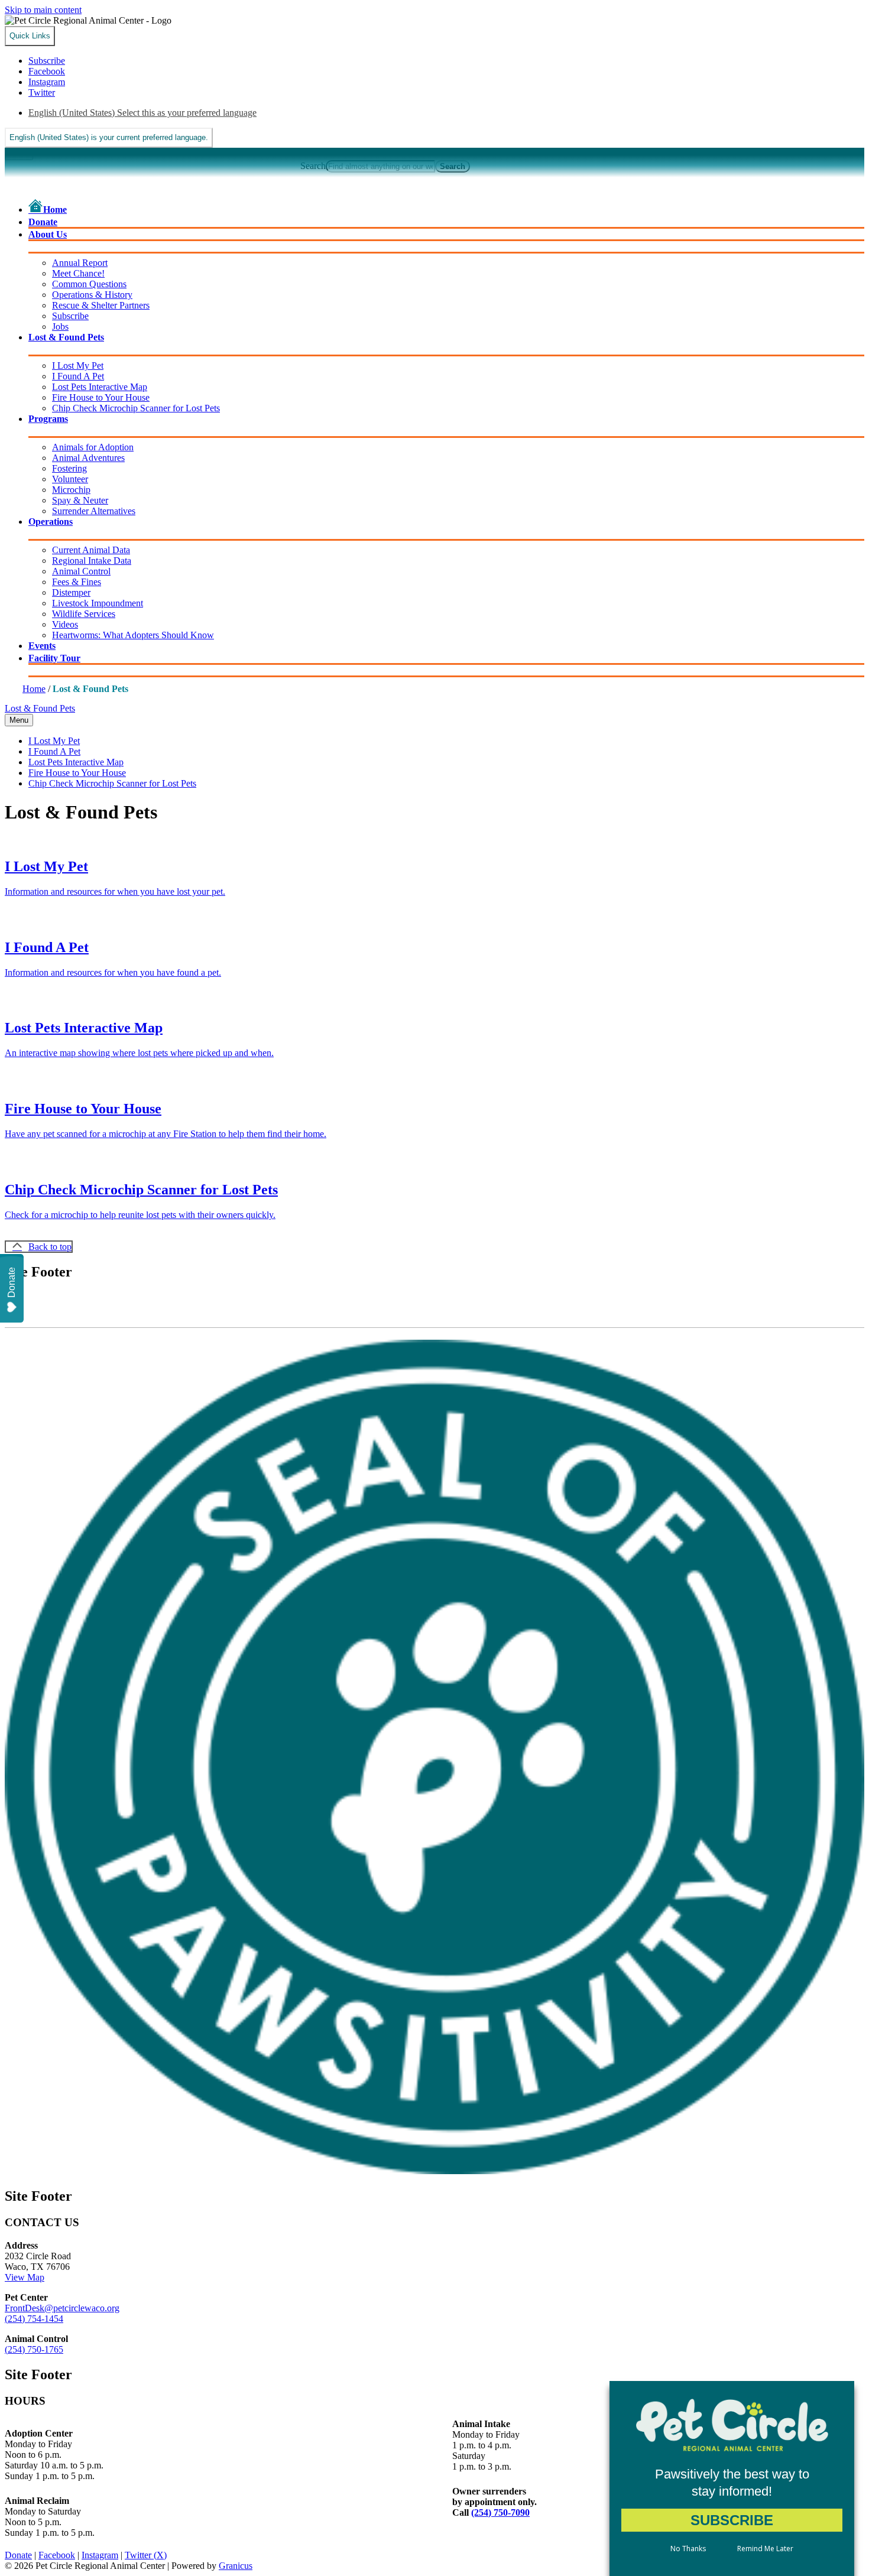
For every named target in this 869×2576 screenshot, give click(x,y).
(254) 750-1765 (34, 2349)
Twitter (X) (146, 2555)
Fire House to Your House (101, 397)
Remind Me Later (765, 2549)
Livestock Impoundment (98, 603)
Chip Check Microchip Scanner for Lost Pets (136, 408)
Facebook (57, 2555)
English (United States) (142, 113)
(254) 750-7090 (500, 2512)
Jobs (60, 327)
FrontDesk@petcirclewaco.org (62, 2308)
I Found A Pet (78, 376)
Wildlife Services (84, 614)
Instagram (100, 2555)
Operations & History (92, 295)
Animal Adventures (88, 458)
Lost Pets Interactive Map (100, 387)
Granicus (236, 2566)
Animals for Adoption (93, 447)
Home (34, 689)
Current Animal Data (91, 550)
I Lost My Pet (78, 366)
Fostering (69, 468)
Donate (18, 2555)
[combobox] (109, 138)
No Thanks (688, 2549)
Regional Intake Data (92, 561)
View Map (25, 2277)
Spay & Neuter (80, 500)
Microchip (71, 490)
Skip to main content (43, 10)
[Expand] (45, 250)
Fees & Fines (77, 582)
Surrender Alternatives (94, 511)
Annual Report (80, 263)
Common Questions (89, 284)
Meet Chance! (78, 273)
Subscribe (70, 316)
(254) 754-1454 (34, 2319)
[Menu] (19, 154)
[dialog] (732, 2478)
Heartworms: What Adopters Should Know (133, 635)
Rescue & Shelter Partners (101, 305)
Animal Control (81, 571)
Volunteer (70, 479)
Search (313, 166)
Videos (65, 624)
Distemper (71, 592)
